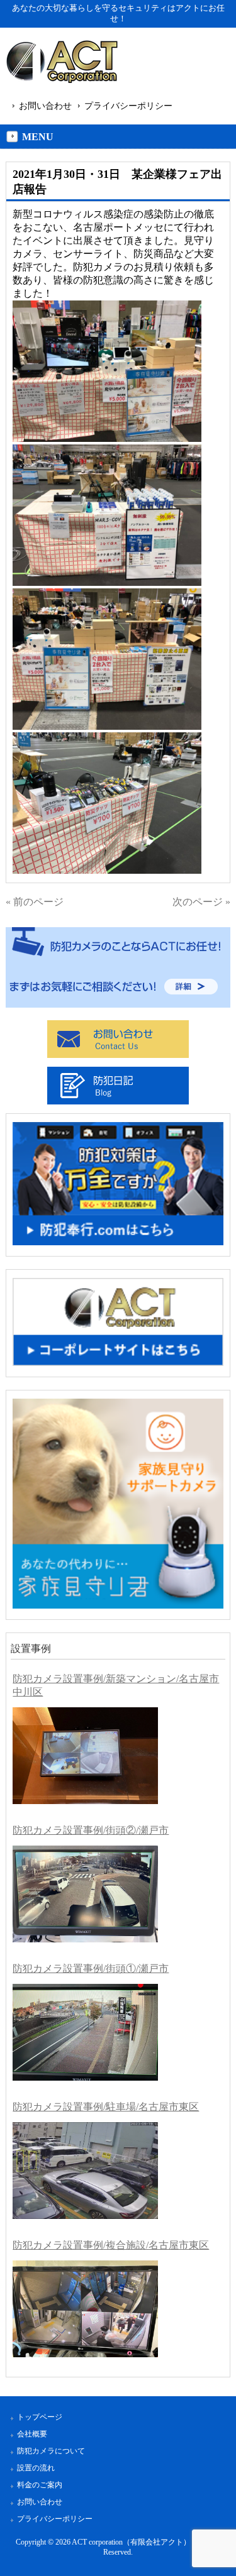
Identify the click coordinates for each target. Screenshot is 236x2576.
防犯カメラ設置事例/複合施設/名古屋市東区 (111, 2245)
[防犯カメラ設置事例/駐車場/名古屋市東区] (85, 2171)
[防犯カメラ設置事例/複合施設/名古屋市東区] (85, 2309)
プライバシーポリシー (128, 106)
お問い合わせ (45, 106)
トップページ (40, 2417)
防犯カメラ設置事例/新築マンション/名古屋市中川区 (116, 1685)
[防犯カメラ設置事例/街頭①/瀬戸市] (85, 2032)
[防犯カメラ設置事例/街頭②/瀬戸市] (85, 1894)
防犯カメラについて (51, 2451)
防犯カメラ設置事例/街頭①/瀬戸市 (91, 1968)
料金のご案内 (40, 2485)
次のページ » (201, 902)
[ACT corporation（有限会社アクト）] (62, 64)
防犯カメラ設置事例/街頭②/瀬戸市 (91, 1830)
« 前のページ (35, 902)
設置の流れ (36, 2468)
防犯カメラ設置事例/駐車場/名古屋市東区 (106, 2107)
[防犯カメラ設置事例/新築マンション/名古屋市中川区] (85, 1756)
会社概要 (32, 2434)
